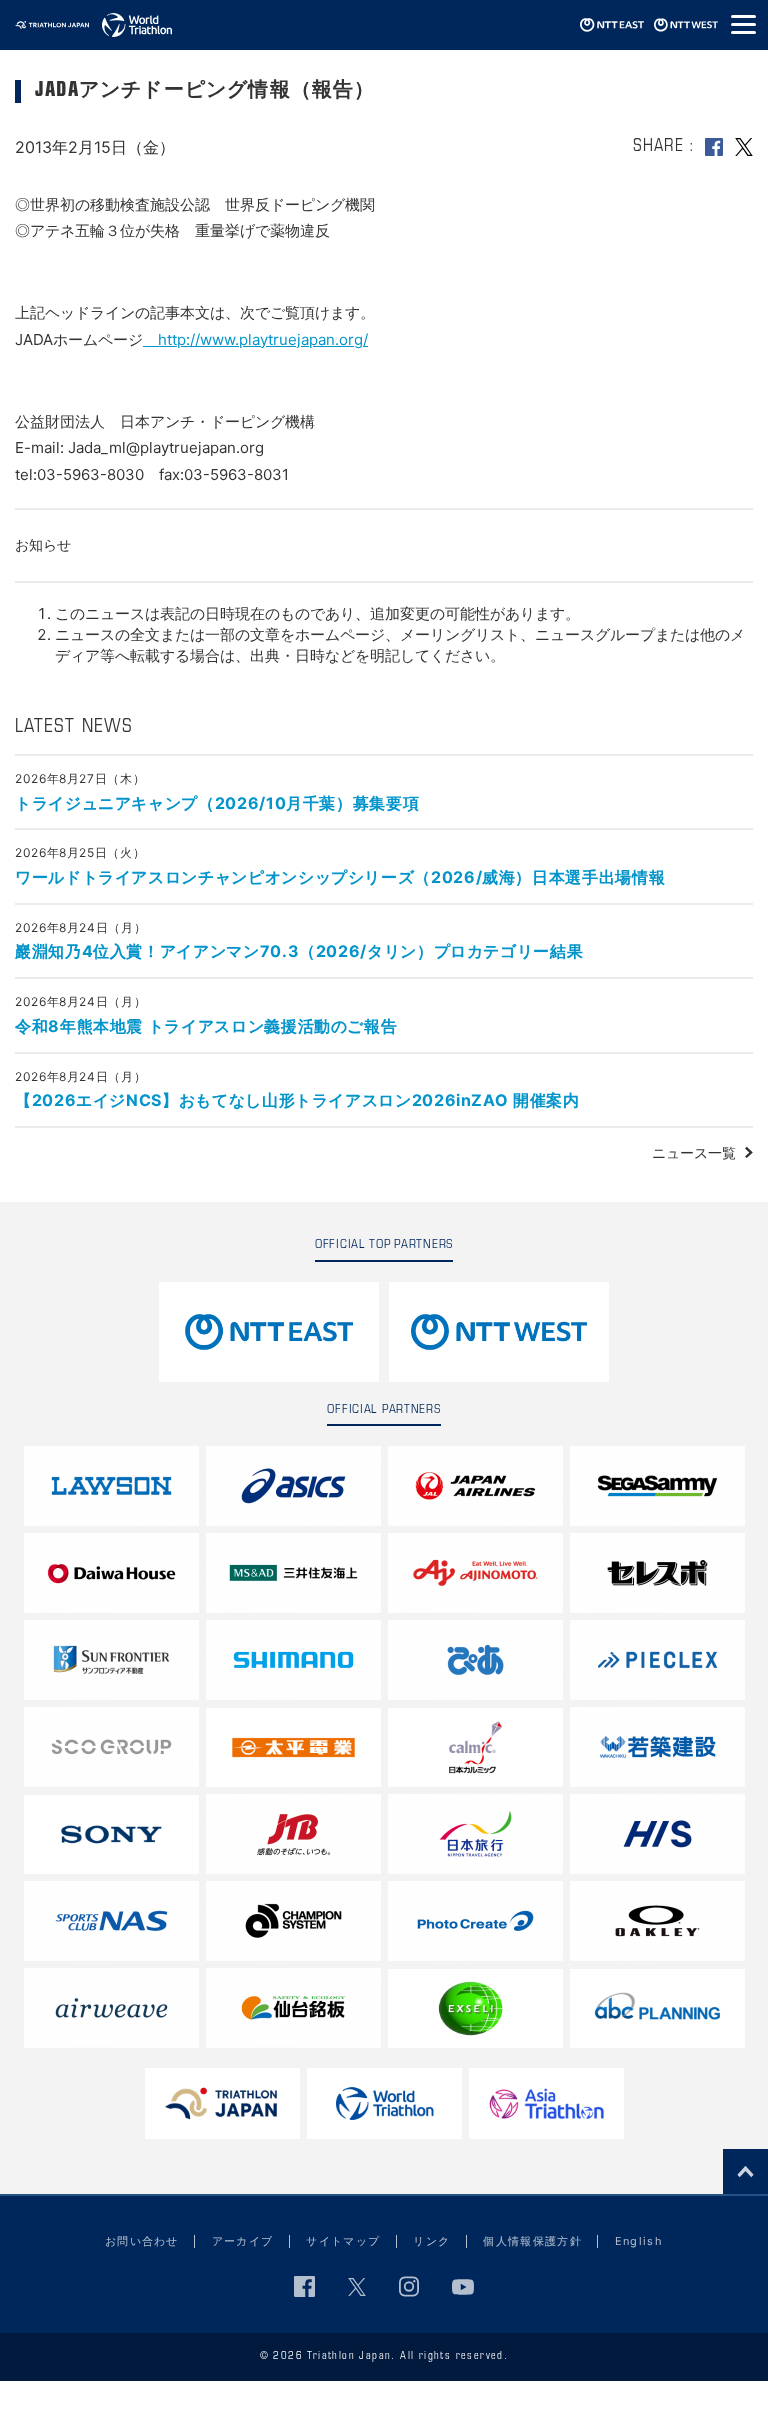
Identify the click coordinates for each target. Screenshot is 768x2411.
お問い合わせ (142, 2241)
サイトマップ (343, 2241)
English (639, 2241)
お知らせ (43, 544)
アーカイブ (243, 2241)
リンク (431, 2241)
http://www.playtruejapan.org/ (255, 339)
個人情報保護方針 (532, 2241)
